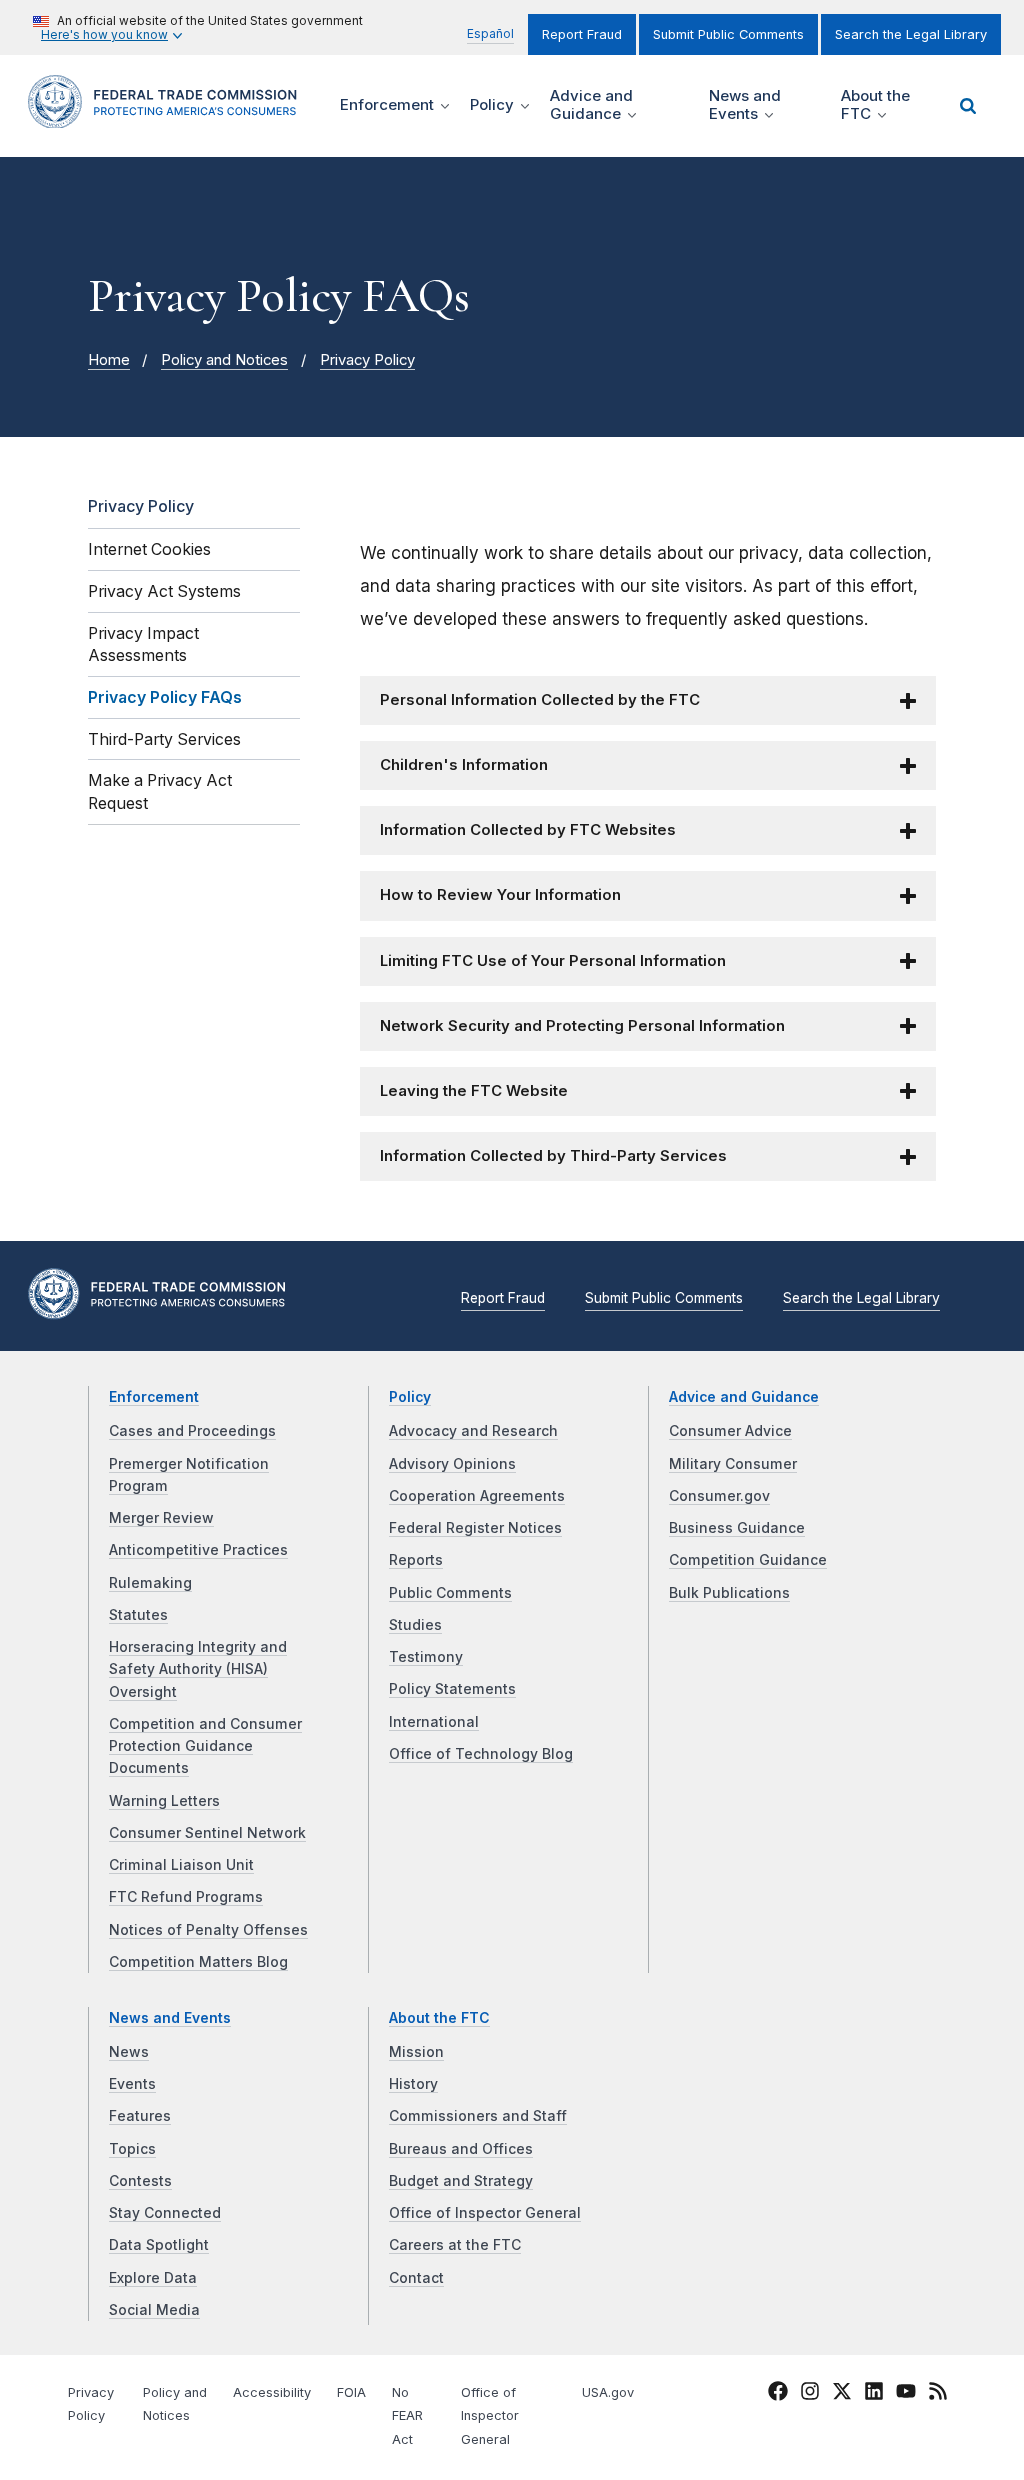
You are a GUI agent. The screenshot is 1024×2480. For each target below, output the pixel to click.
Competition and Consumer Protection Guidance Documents (205, 1746)
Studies (415, 1625)
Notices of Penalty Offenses (208, 1930)
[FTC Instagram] (810, 2394)
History (413, 2084)
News (129, 2052)
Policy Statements (452, 1689)
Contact (416, 2278)
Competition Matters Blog (198, 1962)
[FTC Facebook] (778, 2394)
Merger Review (161, 1518)
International (434, 1722)
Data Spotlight (159, 2245)
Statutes (138, 1615)
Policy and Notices (224, 360)
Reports (416, 1560)
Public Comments (450, 1593)
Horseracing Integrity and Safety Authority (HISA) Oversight (198, 1669)
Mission (416, 2052)
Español (490, 33)
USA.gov (608, 2392)
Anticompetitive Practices (198, 1550)
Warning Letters (164, 1801)
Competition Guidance (748, 1560)
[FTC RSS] (938, 2394)
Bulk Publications (729, 1593)
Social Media (154, 2310)
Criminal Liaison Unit (181, 1865)
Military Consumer (733, 1464)
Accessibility (272, 2392)
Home (109, 360)
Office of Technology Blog (481, 1754)
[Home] (169, 116)
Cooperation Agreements (477, 1496)
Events (132, 2084)
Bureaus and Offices (461, 2149)
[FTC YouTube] (906, 2394)
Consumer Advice (730, 1431)
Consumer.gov (719, 1496)
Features (140, 2116)
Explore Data (153, 2278)
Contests (140, 2181)
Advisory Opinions (452, 1464)
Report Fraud (582, 34)
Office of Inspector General (485, 2213)
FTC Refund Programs (186, 1897)
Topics (132, 2149)
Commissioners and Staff (478, 2116)
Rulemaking (150, 1583)
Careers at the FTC (455, 2245)
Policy (410, 1397)
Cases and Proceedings (192, 1431)
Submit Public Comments (728, 34)
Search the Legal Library (911, 34)
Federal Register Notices (475, 1528)
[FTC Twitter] (842, 2390)
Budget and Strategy (461, 2181)
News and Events (170, 2018)
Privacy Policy (367, 360)
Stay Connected (165, 2213)
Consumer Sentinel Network (207, 1833)
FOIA (351, 2392)
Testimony (426, 1657)
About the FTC (439, 2018)
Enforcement (154, 1397)
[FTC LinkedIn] (874, 2394)
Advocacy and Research (473, 1431)
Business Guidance (737, 1528)
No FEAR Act (407, 2416)
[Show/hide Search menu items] (968, 106)
